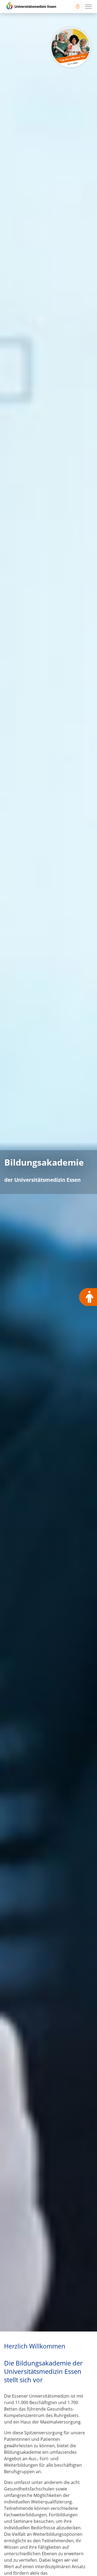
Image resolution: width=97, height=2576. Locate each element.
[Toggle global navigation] (78, 6)
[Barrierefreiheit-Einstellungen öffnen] (88, 1297)
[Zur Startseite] (31, 6)
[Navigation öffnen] (88, 6)
